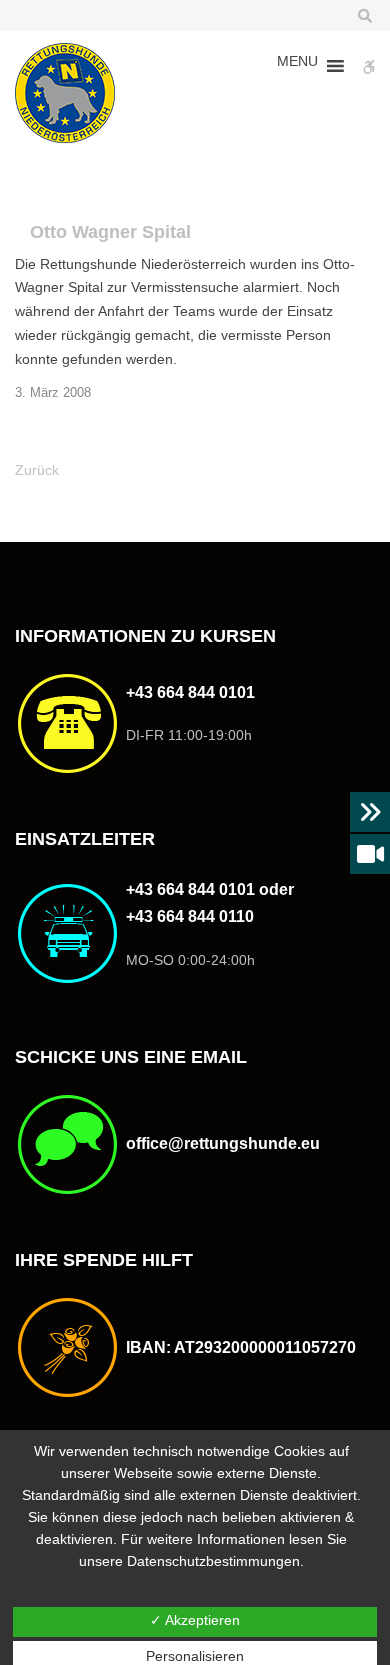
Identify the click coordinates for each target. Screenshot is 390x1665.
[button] (297, 66)
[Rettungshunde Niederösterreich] (65, 93)
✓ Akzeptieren (195, 1620)
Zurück (37, 470)
